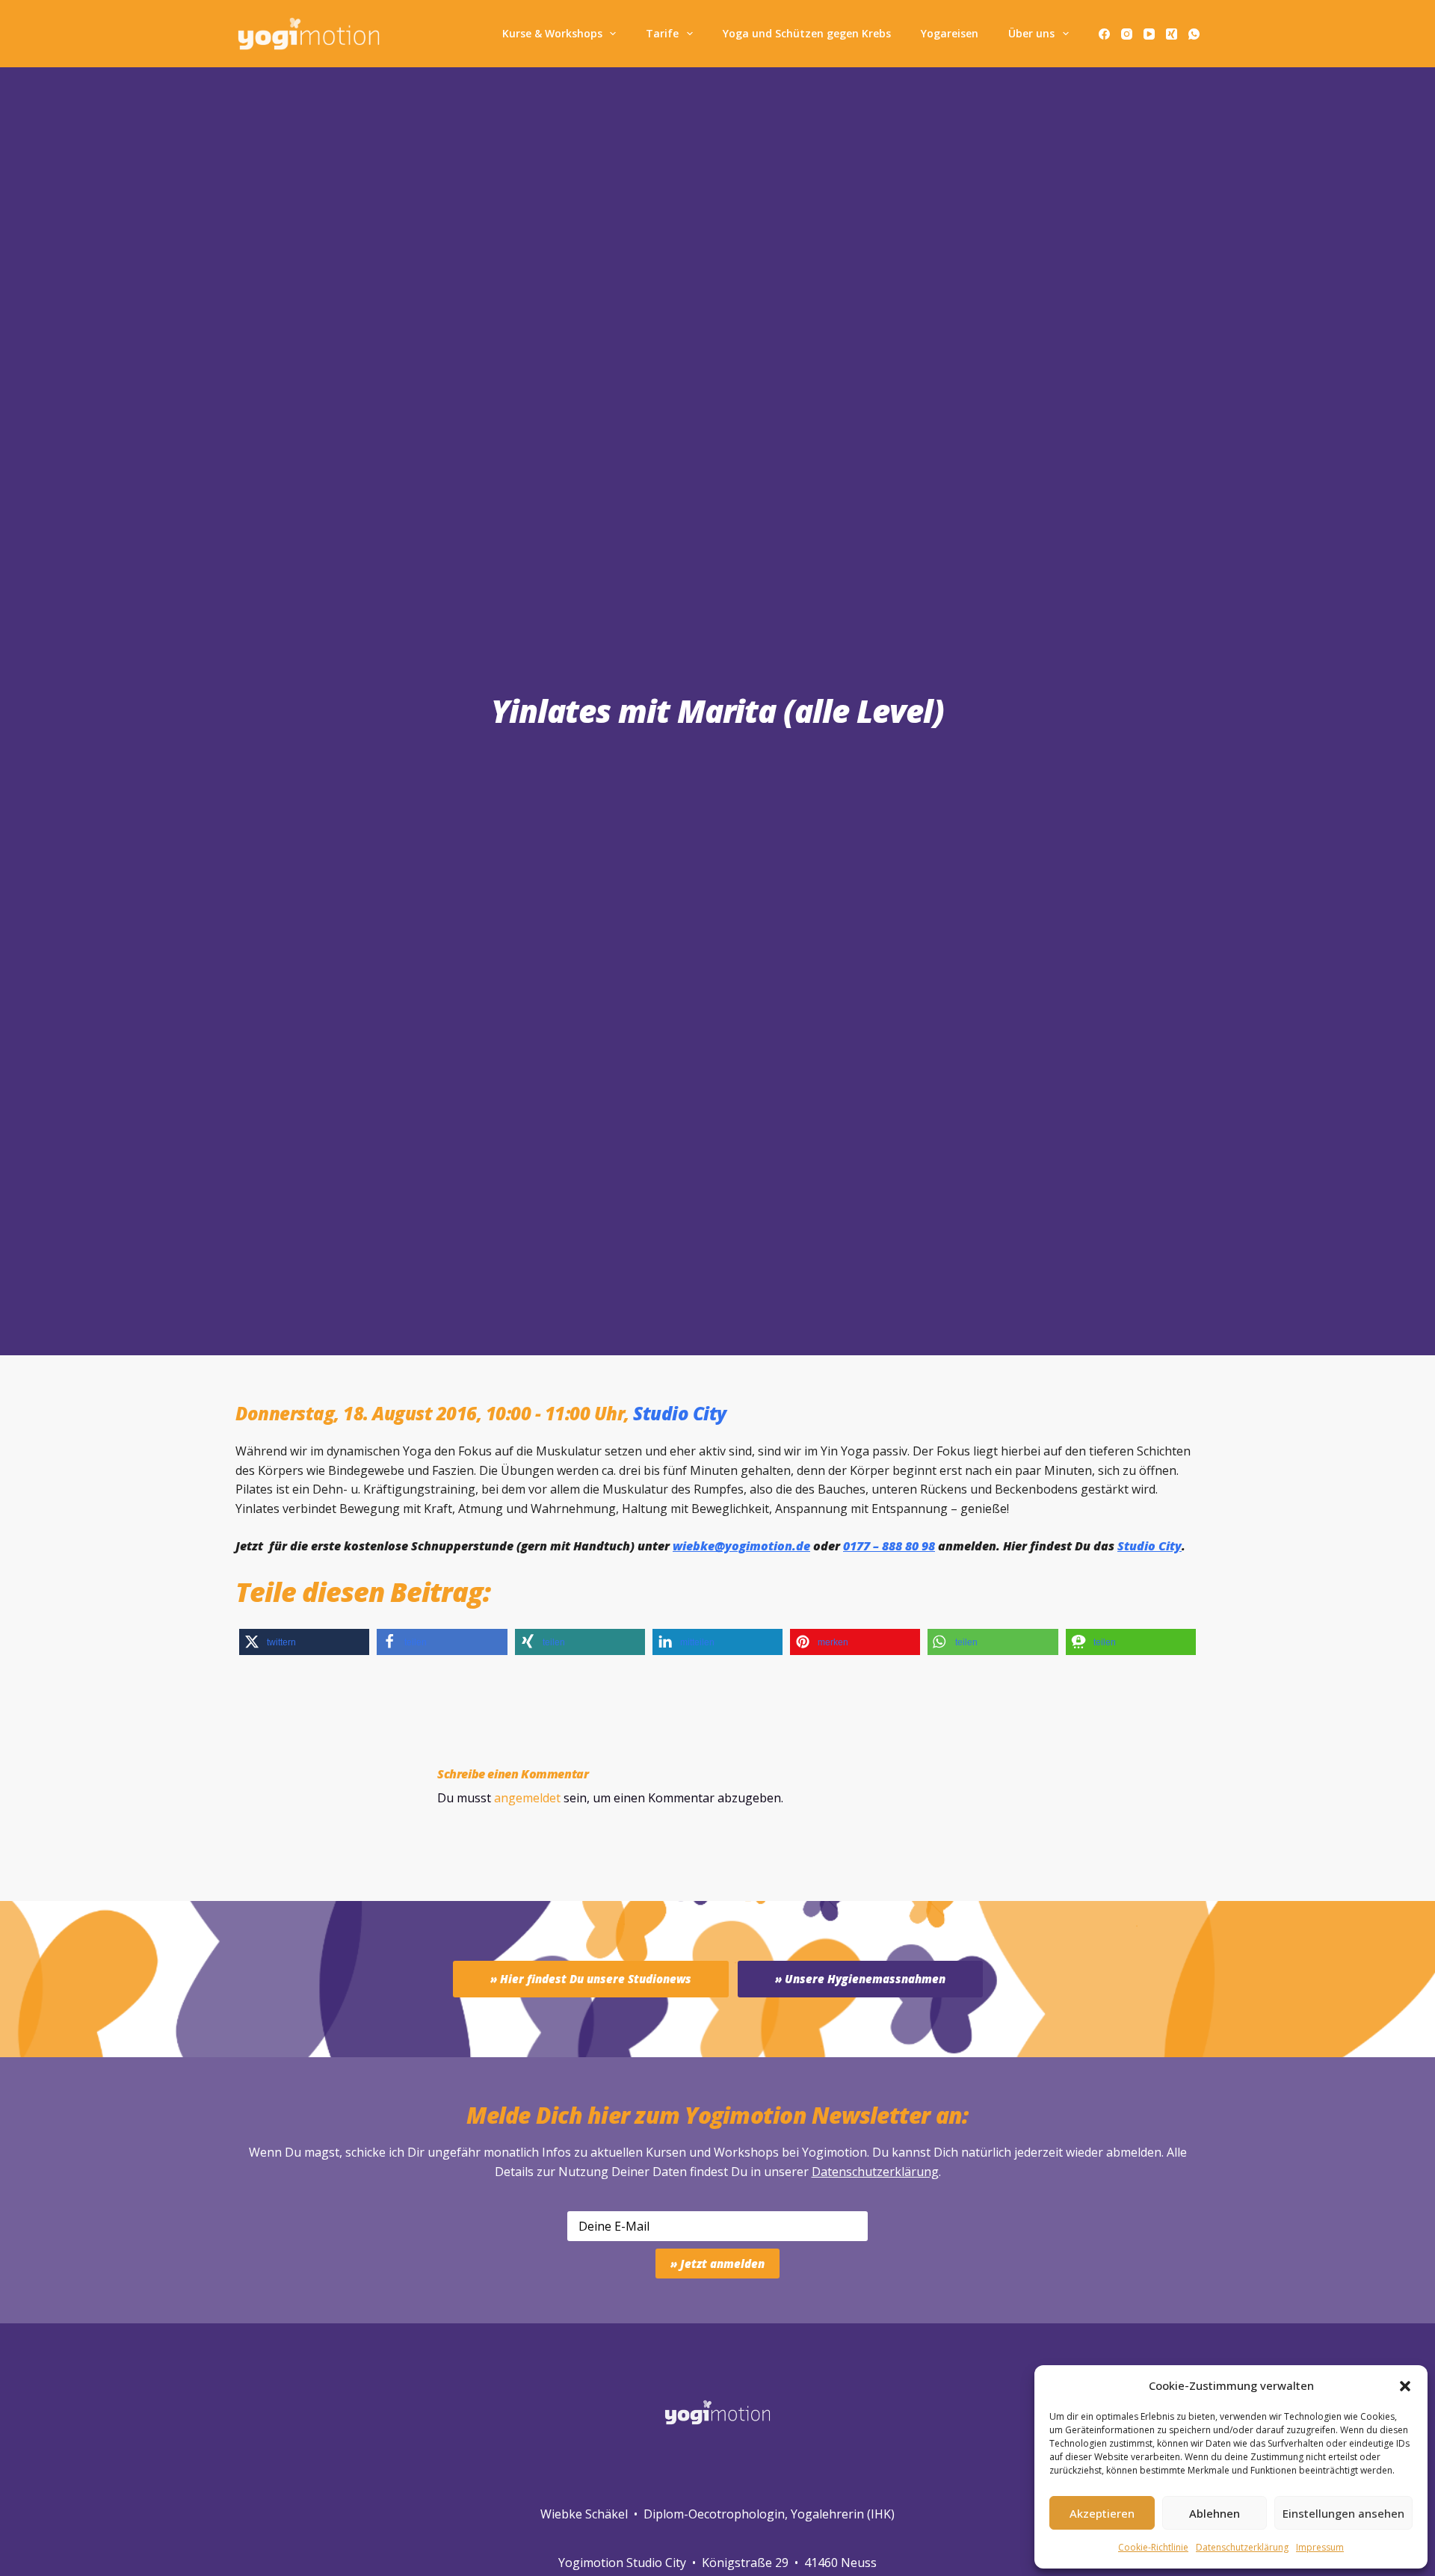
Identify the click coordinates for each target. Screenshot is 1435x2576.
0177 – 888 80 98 (889, 1546)
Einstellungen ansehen (1343, 2513)
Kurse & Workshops (552, 33)
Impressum (1320, 2547)
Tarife (662, 33)
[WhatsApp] (1194, 34)
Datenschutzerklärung (875, 2172)
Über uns (1031, 33)
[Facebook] (1104, 34)
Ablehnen (1215, 2513)
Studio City (680, 1413)
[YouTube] (1149, 34)
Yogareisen (950, 33)
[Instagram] (1127, 34)
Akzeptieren (1102, 2513)
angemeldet (527, 1798)
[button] (1405, 2386)
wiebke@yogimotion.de (741, 1546)
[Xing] (1172, 34)
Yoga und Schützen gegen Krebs (807, 33)
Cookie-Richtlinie (1153, 2547)
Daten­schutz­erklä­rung (1242, 2547)
